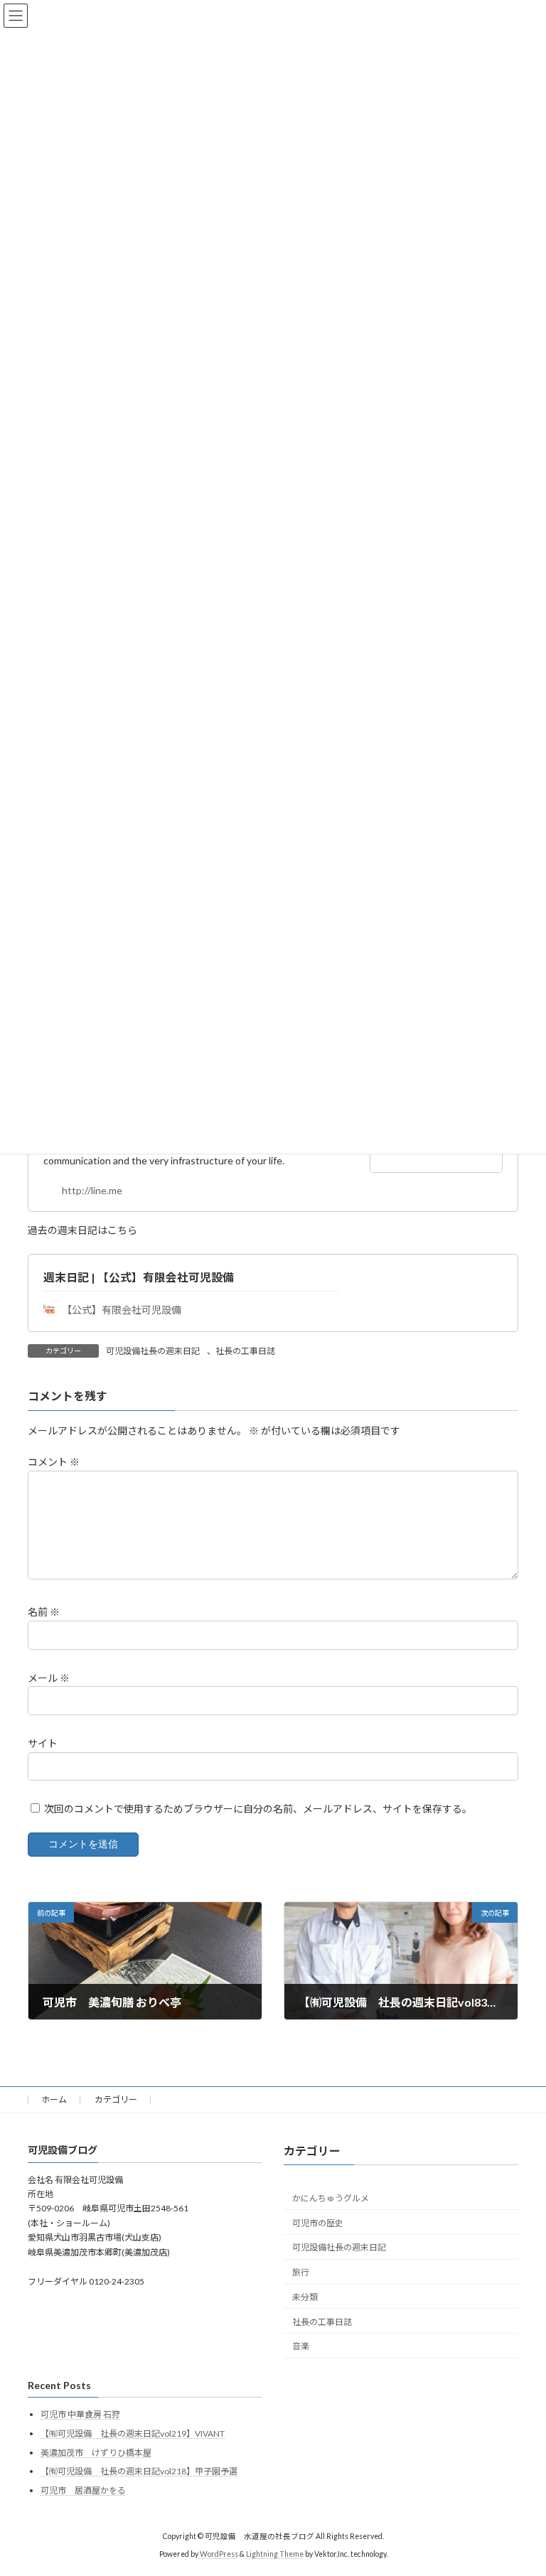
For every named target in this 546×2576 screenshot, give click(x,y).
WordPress (219, 2554)
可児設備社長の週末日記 (153, 1351)
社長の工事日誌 (245, 1351)
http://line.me (92, 1190)
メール (49, 1678)
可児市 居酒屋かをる (83, 2490)
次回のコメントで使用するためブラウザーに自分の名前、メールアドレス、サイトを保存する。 (258, 1809)
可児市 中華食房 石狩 (80, 2414)
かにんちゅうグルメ (331, 2198)
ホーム (54, 2099)
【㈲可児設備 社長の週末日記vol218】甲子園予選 (139, 2471)
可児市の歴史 (318, 2223)
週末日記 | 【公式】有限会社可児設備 (139, 1277)
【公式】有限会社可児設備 (122, 1310)
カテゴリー (116, 2099)
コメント (54, 1463)
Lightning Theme (275, 2554)
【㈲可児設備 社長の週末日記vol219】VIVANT (133, 2433)
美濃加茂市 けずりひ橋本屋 (96, 2453)
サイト (43, 1743)
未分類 (305, 2297)
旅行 (301, 2272)
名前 (44, 1612)
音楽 (301, 2346)
